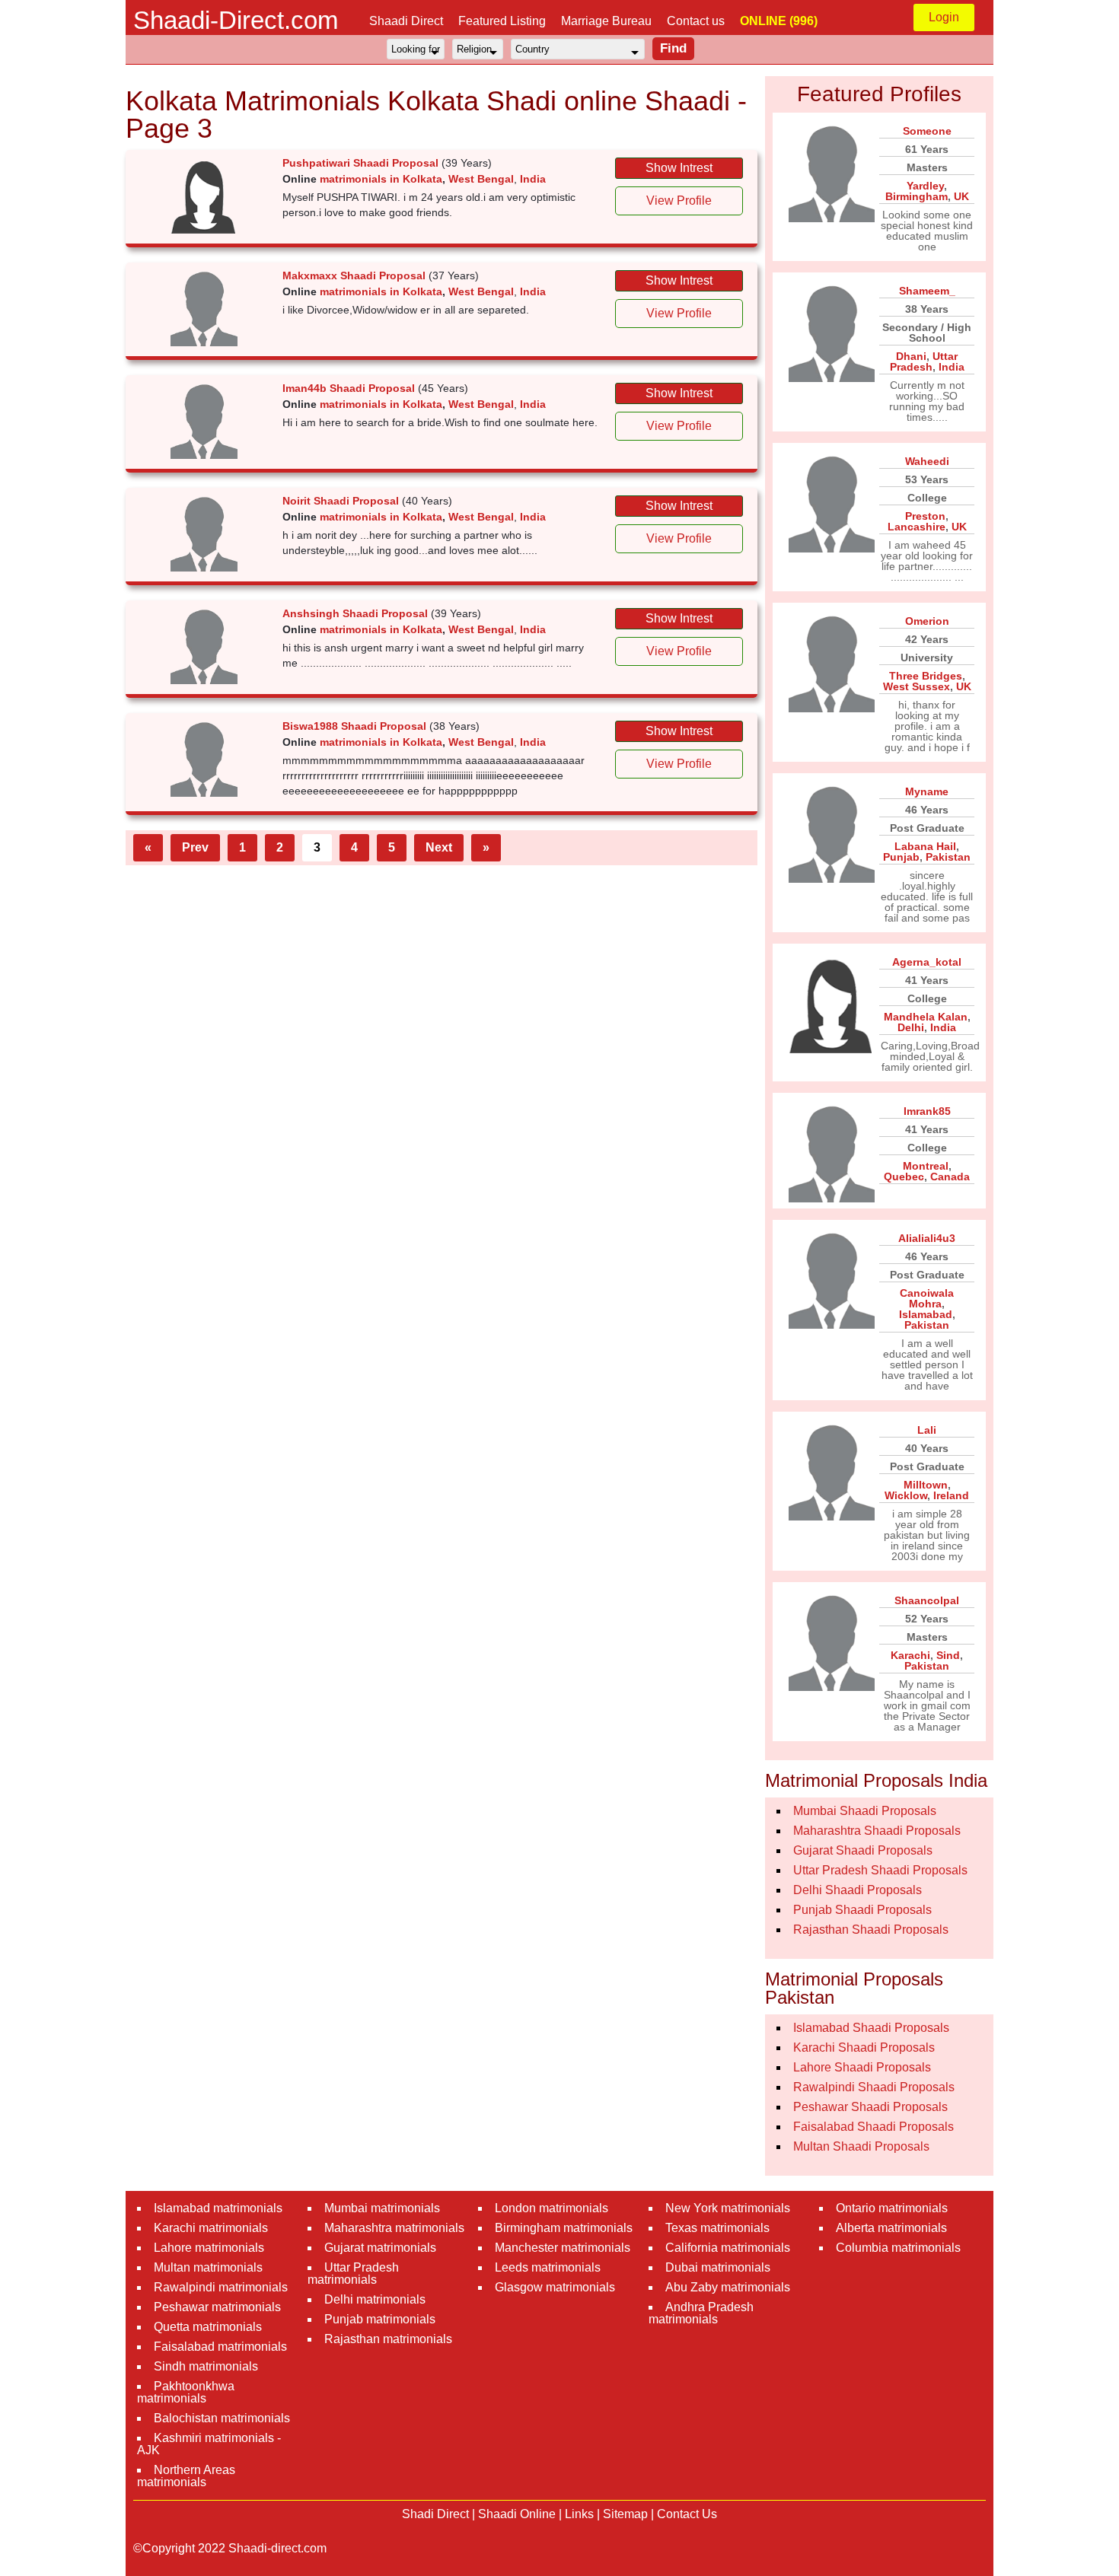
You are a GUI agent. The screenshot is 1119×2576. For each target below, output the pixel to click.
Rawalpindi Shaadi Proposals (874, 2087)
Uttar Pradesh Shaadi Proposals (880, 1870)
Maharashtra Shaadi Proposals (877, 1831)
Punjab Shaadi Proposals (862, 1910)
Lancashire (917, 527)
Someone (927, 131)
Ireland (951, 1495)
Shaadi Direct (406, 21)
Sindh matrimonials (206, 2366)
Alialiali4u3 (927, 1238)
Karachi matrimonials (211, 2228)
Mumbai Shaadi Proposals (865, 1811)
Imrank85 (927, 1111)
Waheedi (927, 461)
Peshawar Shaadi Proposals (870, 2107)
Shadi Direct (435, 2514)
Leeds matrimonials (548, 2267)
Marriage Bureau (606, 21)
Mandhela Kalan (926, 1017)
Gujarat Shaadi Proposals (863, 1850)
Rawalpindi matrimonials (221, 2287)
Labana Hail (925, 846)
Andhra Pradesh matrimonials (701, 2313)
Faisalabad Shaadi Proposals (874, 2127)
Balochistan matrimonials (222, 2418)
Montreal (926, 1166)
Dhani (911, 356)
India (533, 179)
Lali (927, 1430)
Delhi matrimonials (375, 2299)
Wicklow (906, 1495)
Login (944, 17)
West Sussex (917, 686)
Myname (927, 791)
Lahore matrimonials (209, 2248)
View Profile (679, 201)
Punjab (901, 857)
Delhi (911, 1027)
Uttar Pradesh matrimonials (353, 2274)
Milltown (926, 1485)
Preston (925, 516)
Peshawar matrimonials (217, 2307)
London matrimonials (552, 2208)
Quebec (904, 1177)
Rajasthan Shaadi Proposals (871, 1930)
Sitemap (625, 2514)
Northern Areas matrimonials (186, 2476)
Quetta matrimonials (208, 2327)
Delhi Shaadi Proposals (858, 1890)
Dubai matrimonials (718, 2267)
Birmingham (917, 196)
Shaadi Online (517, 2514)
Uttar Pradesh (924, 361)
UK (961, 196)
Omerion (927, 621)
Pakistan (948, 857)
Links (579, 2514)
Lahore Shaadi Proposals (862, 2067)
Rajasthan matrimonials (388, 2339)
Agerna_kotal (927, 962)
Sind (948, 1655)
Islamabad (926, 1314)
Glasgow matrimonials (555, 2287)
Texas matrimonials (717, 2228)
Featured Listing (502, 21)
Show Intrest (679, 168)
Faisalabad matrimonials (220, 2347)
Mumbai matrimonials (382, 2208)
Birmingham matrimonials (564, 2228)
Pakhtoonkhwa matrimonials (186, 2392)
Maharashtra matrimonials (394, 2228)
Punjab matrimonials (380, 2319)
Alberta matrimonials (891, 2228)
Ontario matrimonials (892, 2208)
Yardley (925, 186)
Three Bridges (926, 676)
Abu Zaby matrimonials (728, 2287)
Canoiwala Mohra (927, 1298)
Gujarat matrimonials (380, 2248)
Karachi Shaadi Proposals (864, 2047)
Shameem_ (927, 291)
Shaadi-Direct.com (236, 20)
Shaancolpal (927, 1600)
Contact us (696, 21)
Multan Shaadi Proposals (861, 2146)
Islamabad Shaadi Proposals (871, 2028)
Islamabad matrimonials (218, 2208)
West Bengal (481, 179)
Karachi (910, 1655)
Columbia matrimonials (898, 2248)
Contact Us (687, 2514)
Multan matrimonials (208, 2267)
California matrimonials (728, 2248)
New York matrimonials (728, 2208)
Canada (950, 1177)
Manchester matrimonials (563, 2248)
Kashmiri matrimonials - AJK (209, 2444)
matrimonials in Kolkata (381, 179)
